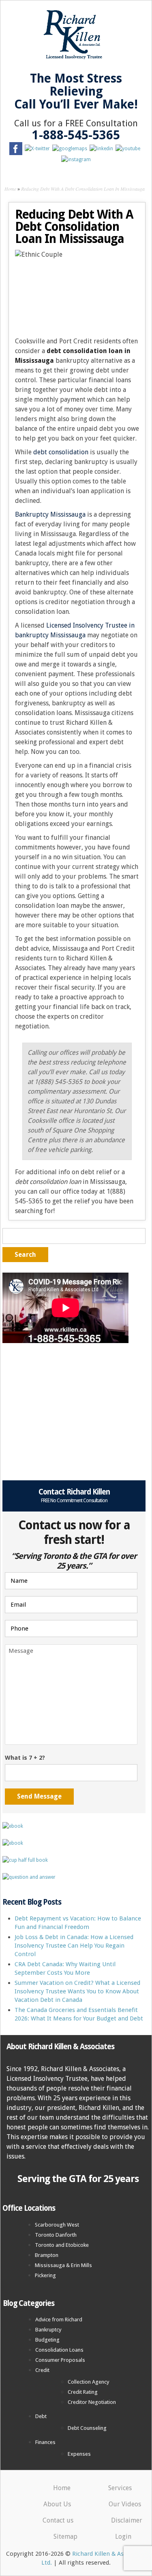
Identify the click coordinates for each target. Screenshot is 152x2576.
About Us (57, 2504)
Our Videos (125, 2504)
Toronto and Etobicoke (62, 2245)
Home (10, 189)
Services (120, 2488)
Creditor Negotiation (92, 2402)
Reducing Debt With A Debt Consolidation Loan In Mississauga (83, 189)
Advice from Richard (59, 2319)
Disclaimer (127, 2520)
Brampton (47, 2255)
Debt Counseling (87, 2428)
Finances (45, 2442)
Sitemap (65, 2537)
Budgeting (47, 2340)
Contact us (58, 2520)
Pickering (45, 2275)
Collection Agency (89, 2382)
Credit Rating (83, 2392)
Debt (41, 2416)
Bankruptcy (48, 2330)
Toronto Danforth (56, 2235)
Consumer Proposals (60, 2360)
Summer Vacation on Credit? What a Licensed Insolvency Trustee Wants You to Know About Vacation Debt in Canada (77, 1991)
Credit (42, 2370)
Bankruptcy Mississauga (50, 514)
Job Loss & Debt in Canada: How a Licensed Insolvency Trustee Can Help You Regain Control (74, 1946)
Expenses (79, 2454)
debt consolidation (61, 452)
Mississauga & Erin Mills (63, 2265)
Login (123, 2537)
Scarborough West (57, 2225)
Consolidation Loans (59, 2350)
